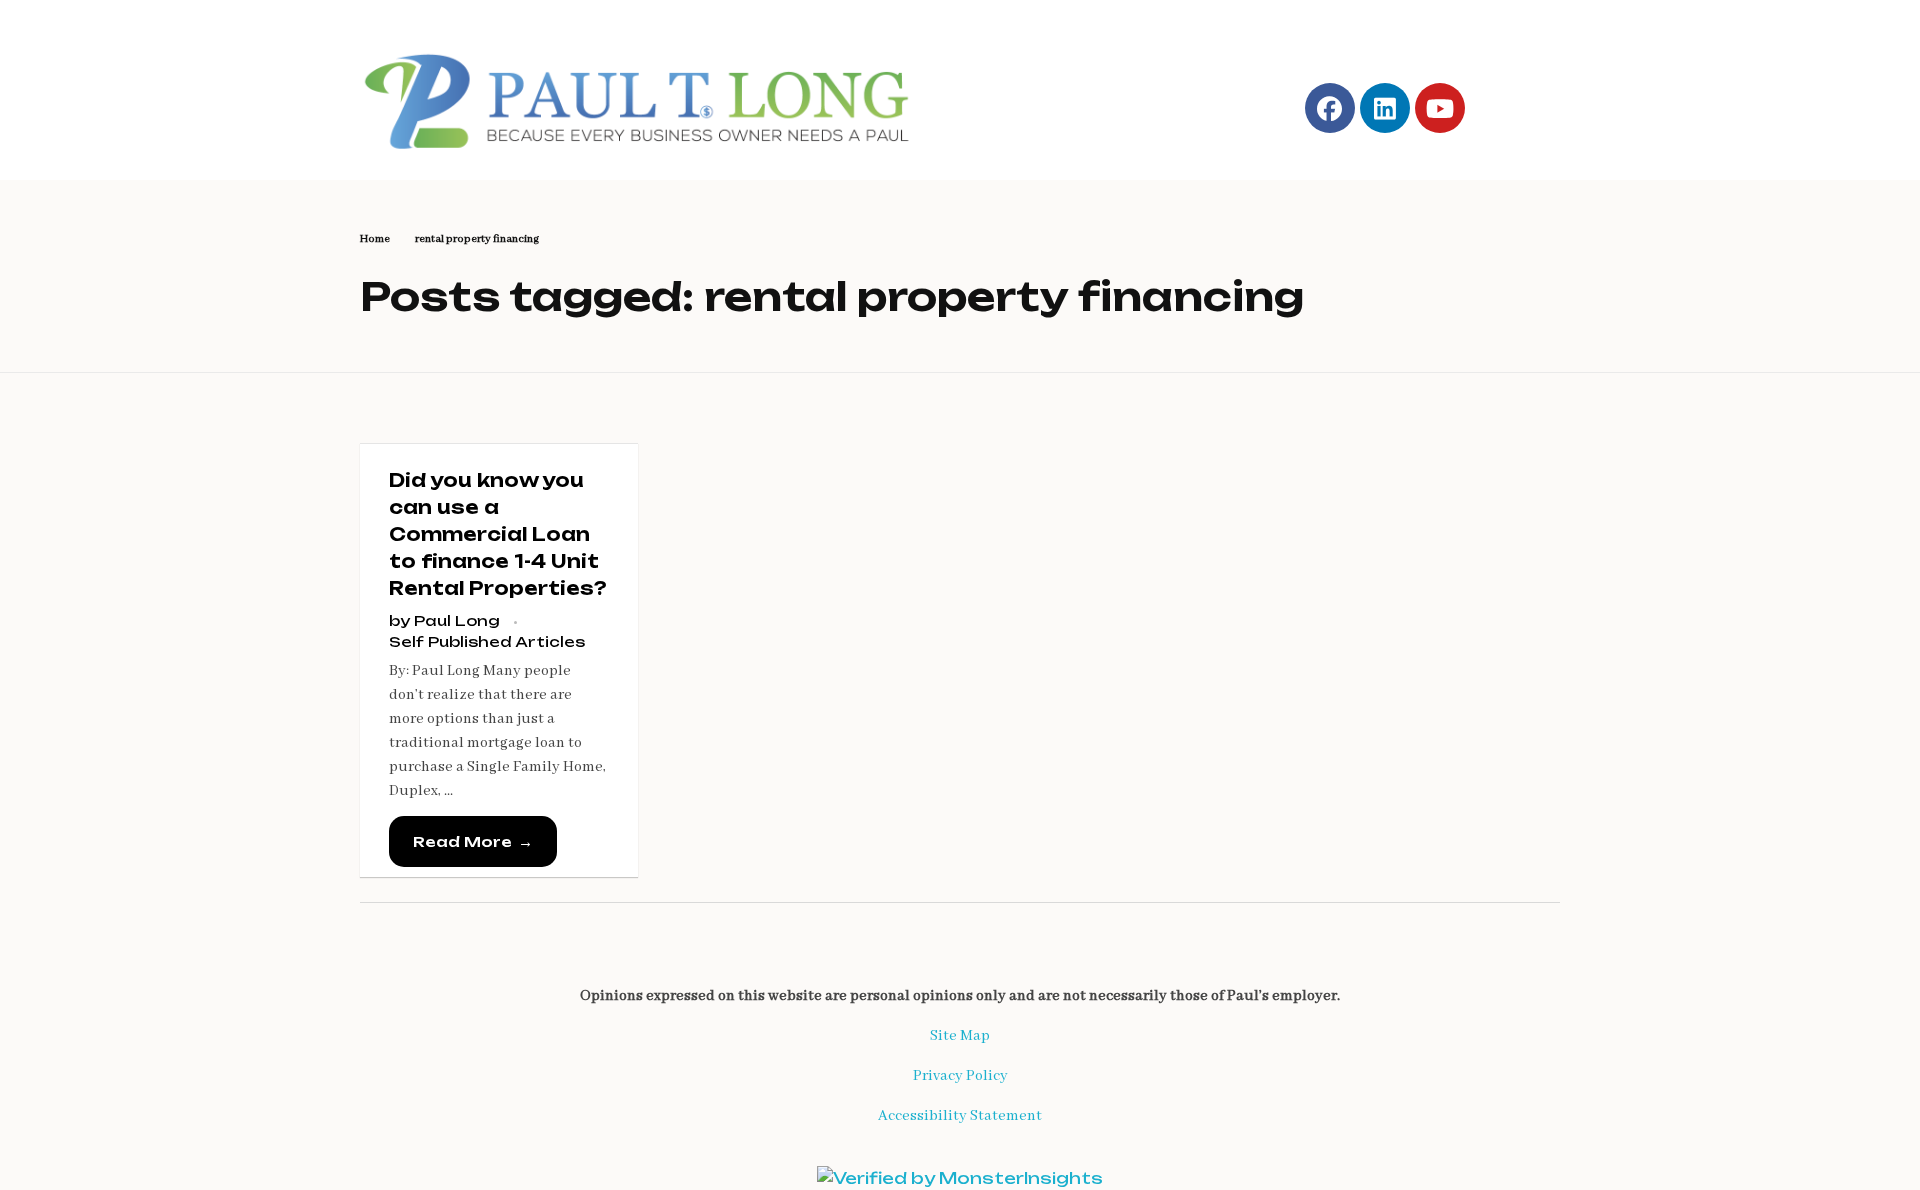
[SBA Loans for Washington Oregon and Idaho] (651, 97)
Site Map (960, 1036)
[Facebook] (1330, 108)
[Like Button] (598, 846)
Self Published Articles (487, 641)
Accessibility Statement (960, 1116)
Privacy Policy (960, 1076)
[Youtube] (1440, 108)
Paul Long (459, 620)
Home (375, 239)
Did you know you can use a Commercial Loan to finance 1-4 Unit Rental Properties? (498, 534)
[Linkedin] (1385, 108)
